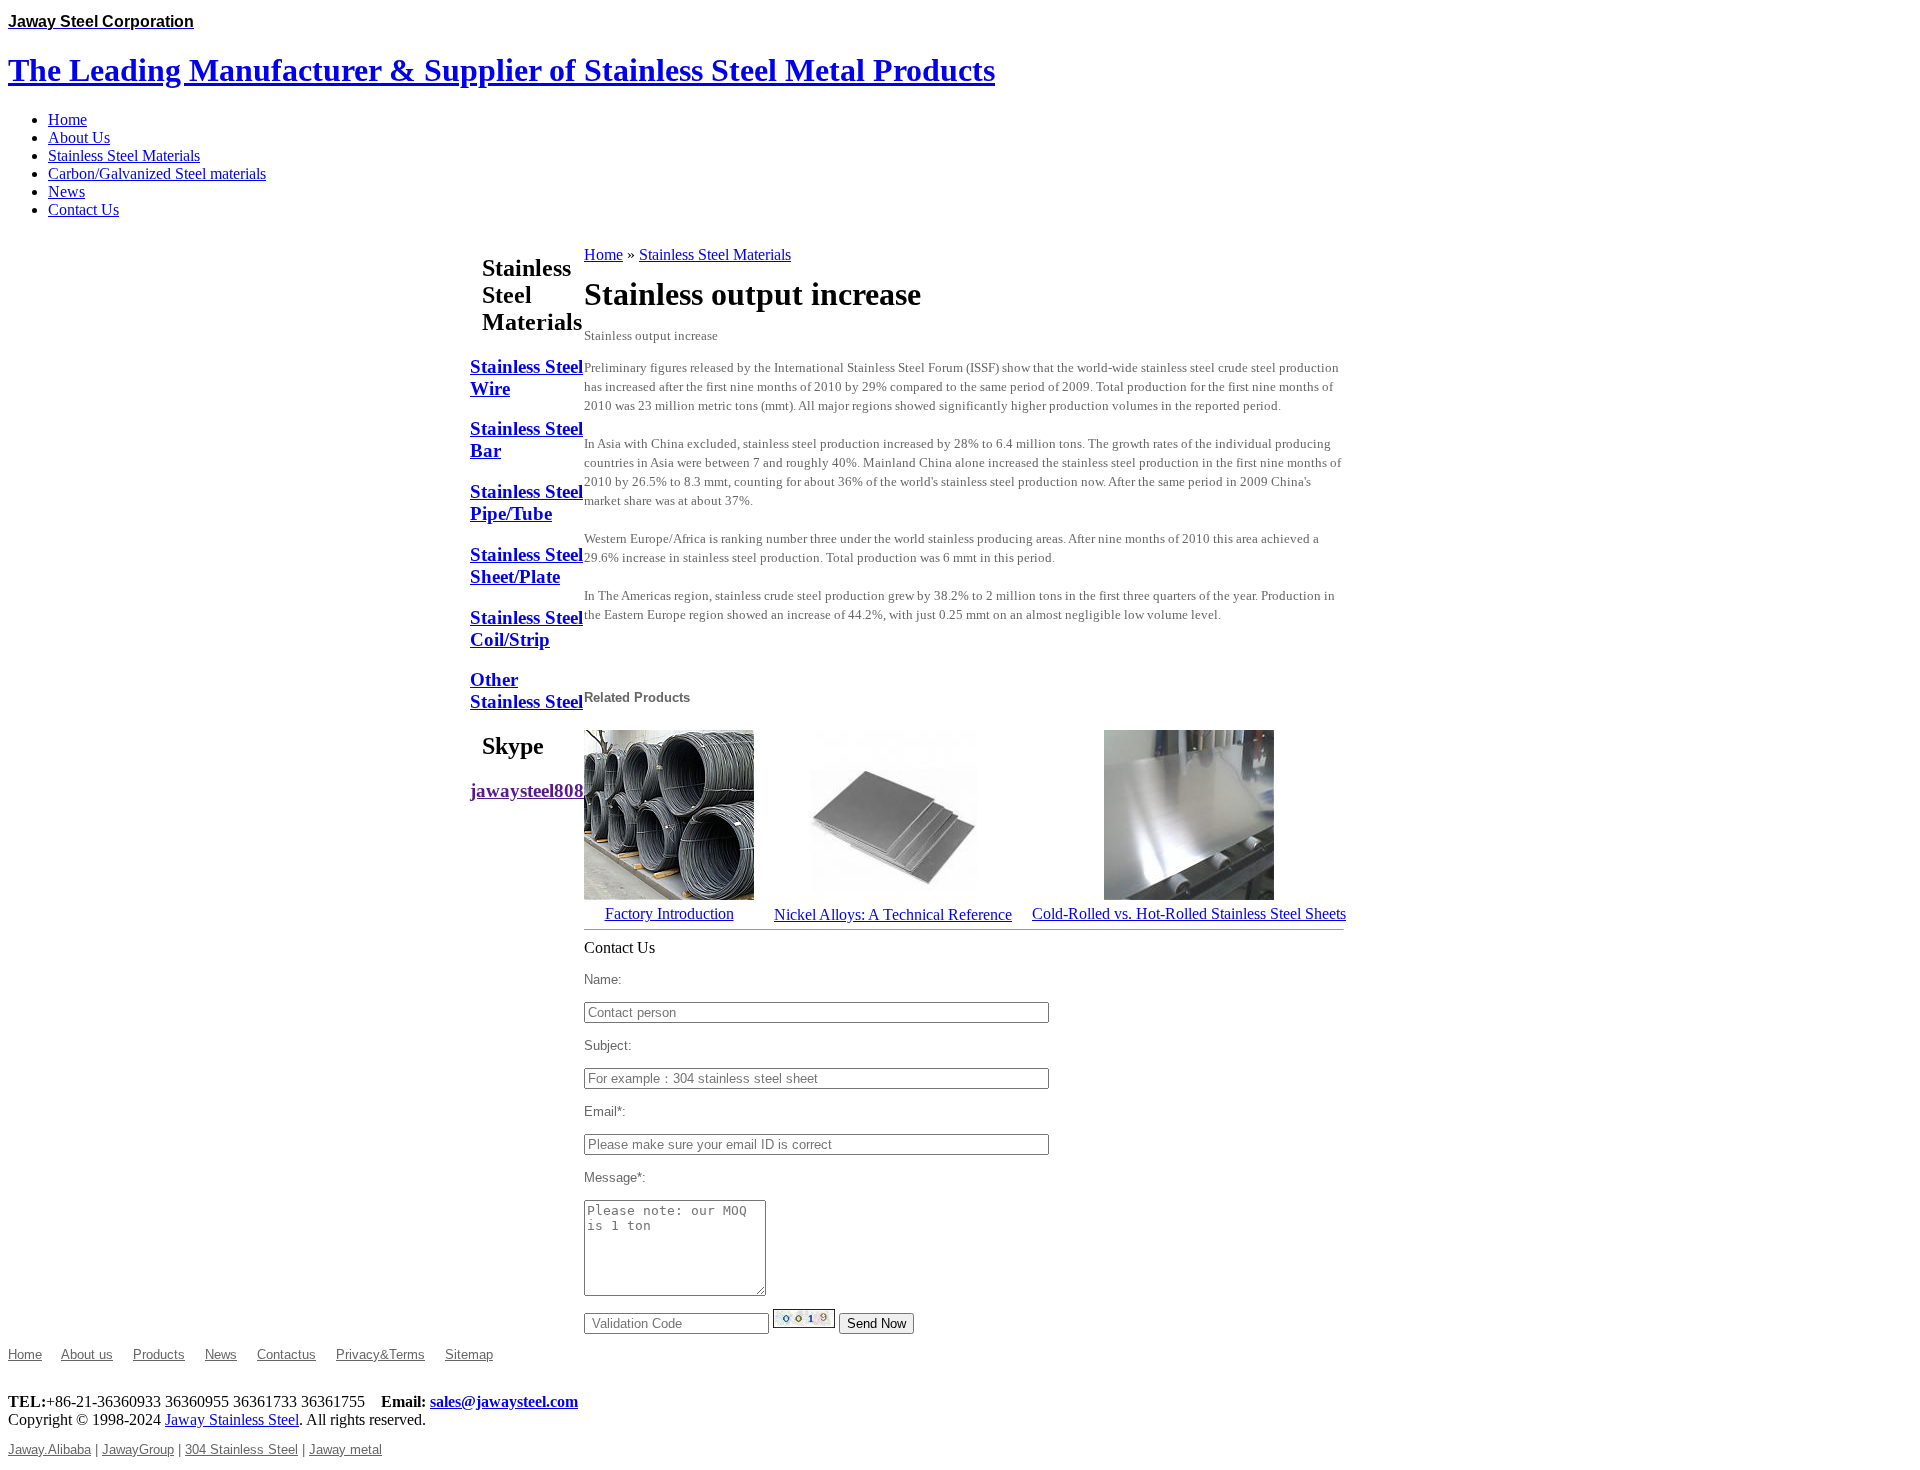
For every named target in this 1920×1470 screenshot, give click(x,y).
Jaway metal (345, 1449)
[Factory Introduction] (669, 894)
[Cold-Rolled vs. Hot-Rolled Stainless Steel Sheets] (1189, 894)
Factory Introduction (669, 913)
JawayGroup (138, 1449)
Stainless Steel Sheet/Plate (526, 565)
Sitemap (469, 1354)
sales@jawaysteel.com (504, 1401)
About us (87, 1354)
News (221, 1354)
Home (603, 254)
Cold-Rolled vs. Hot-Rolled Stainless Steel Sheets (1189, 913)
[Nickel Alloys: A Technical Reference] (893, 895)
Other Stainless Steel (526, 690)
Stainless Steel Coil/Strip (526, 628)
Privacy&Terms (380, 1354)
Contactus (286, 1354)
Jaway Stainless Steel (232, 1419)
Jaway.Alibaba (49, 1449)
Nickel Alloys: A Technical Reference (893, 914)
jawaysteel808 (527, 790)
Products (159, 1354)
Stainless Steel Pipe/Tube (526, 502)
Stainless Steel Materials (715, 254)
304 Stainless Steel (241, 1449)
